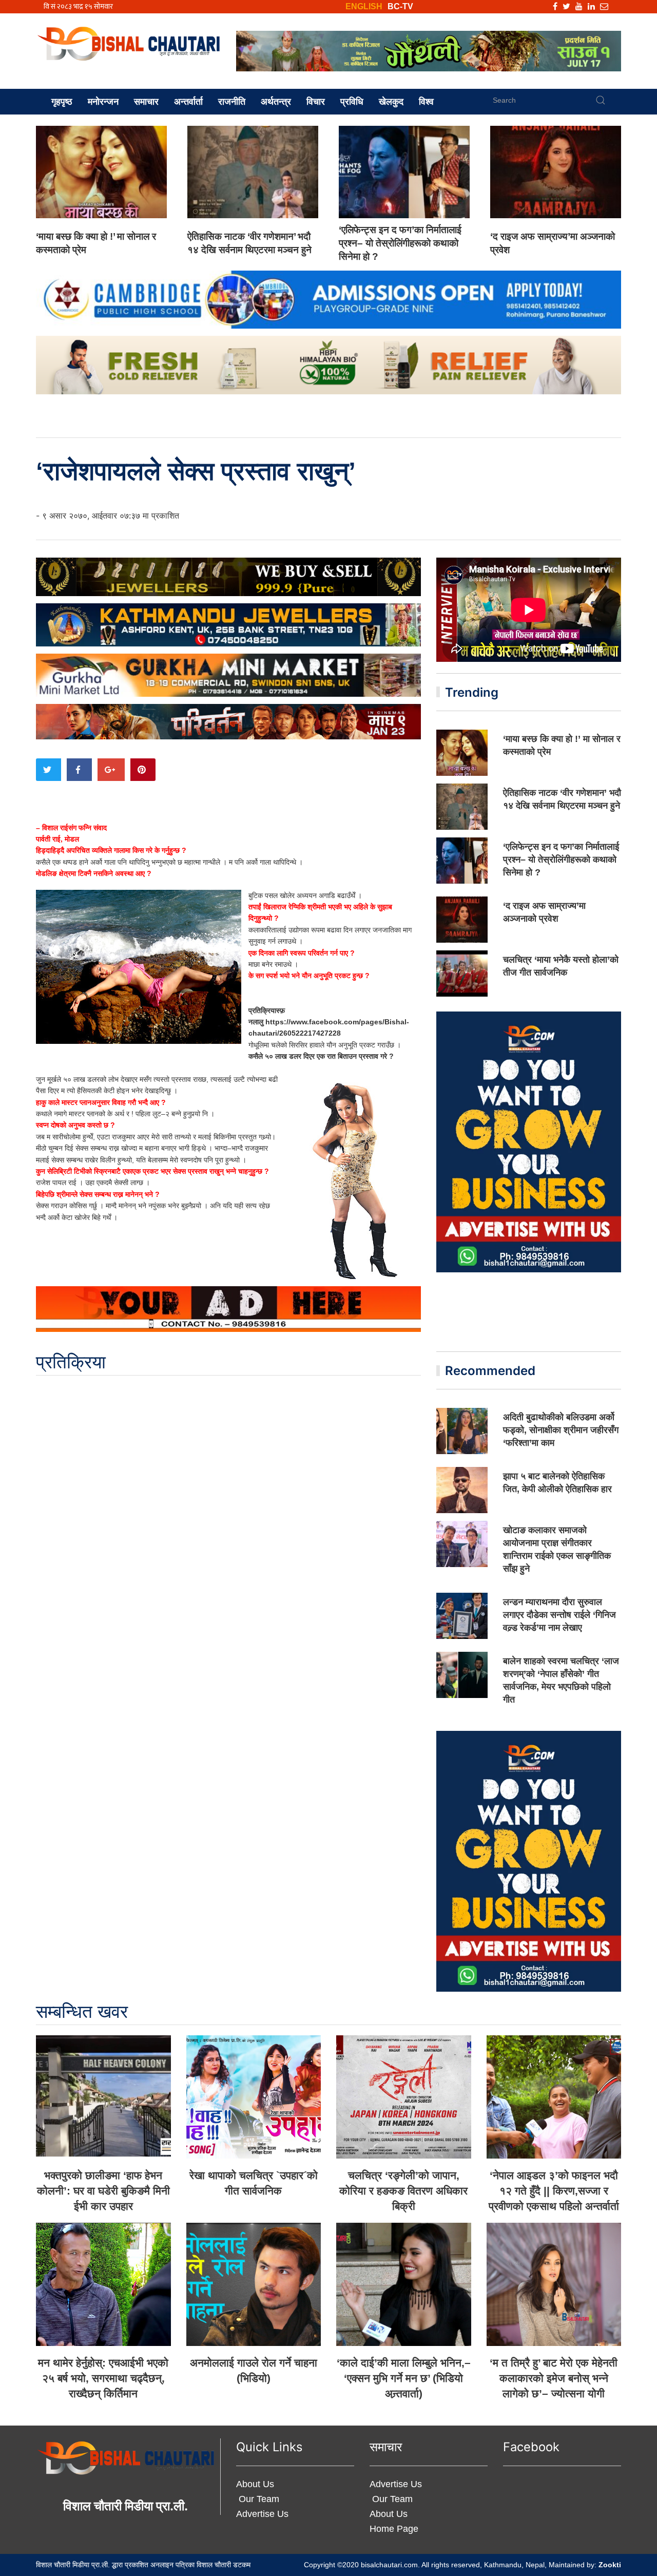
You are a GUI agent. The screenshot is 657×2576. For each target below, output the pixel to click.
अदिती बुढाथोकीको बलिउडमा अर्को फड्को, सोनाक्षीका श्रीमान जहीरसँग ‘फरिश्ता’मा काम (561, 1430)
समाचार (146, 102)
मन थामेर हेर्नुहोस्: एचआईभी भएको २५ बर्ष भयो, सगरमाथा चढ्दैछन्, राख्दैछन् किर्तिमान (103, 2378)
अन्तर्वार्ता (188, 102)
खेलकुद (391, 102)
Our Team (258, 2499)
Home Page (394, 2529)
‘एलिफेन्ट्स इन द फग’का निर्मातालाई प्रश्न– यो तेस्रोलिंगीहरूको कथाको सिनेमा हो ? (400, 243)
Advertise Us (262, 2514)
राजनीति (232, 102)
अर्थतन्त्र (276, 102)
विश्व (426, 102)
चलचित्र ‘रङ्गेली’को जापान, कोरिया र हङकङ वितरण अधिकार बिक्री (403, 2191)
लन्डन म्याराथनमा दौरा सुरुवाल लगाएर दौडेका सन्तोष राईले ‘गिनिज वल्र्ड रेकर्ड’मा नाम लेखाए (559, 1615)
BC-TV (400, 6)
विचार (316, 102)
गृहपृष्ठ (62, 102)
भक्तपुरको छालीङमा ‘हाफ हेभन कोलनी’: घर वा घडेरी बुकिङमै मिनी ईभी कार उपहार (103, 2191)
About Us (255, 2484)
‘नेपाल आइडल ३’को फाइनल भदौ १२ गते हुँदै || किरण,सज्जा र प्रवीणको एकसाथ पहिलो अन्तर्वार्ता (554, 2191)
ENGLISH (364, 6)
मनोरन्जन (103, 102)
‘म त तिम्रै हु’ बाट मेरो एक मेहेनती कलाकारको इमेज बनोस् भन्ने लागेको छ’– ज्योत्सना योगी (554, 2378)
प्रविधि (352, 102)
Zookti (610, 2565)
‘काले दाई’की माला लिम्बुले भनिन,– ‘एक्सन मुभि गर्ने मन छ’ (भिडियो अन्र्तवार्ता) (404, 2378)
